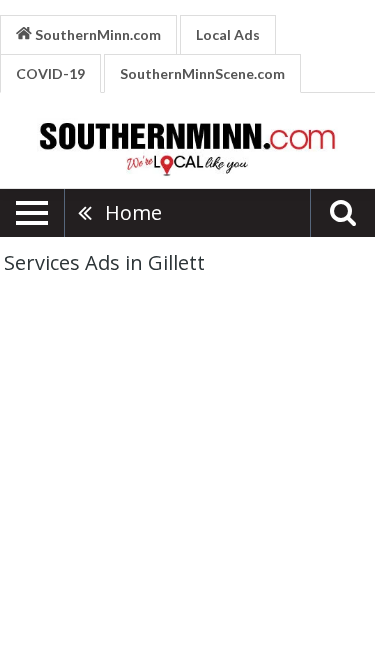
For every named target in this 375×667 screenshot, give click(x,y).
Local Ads (228, 34)
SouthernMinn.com (96, 34)
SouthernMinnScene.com (202, 73)
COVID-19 (50, 73)
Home (133, 212)
